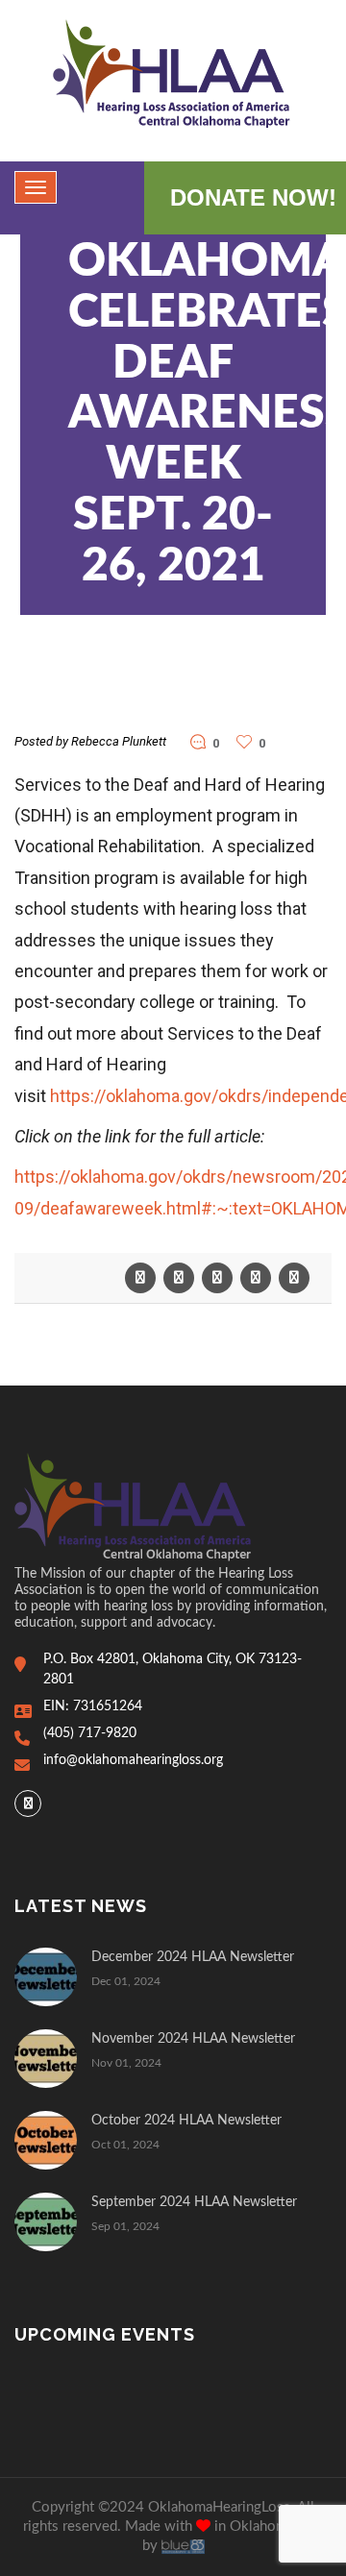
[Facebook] (28, 1803)
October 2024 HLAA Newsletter (186, 2121)
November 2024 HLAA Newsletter (193, 2039)
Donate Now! (253, 197)
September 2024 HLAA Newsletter (194, 2202)
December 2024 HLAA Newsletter (193, 1957)
